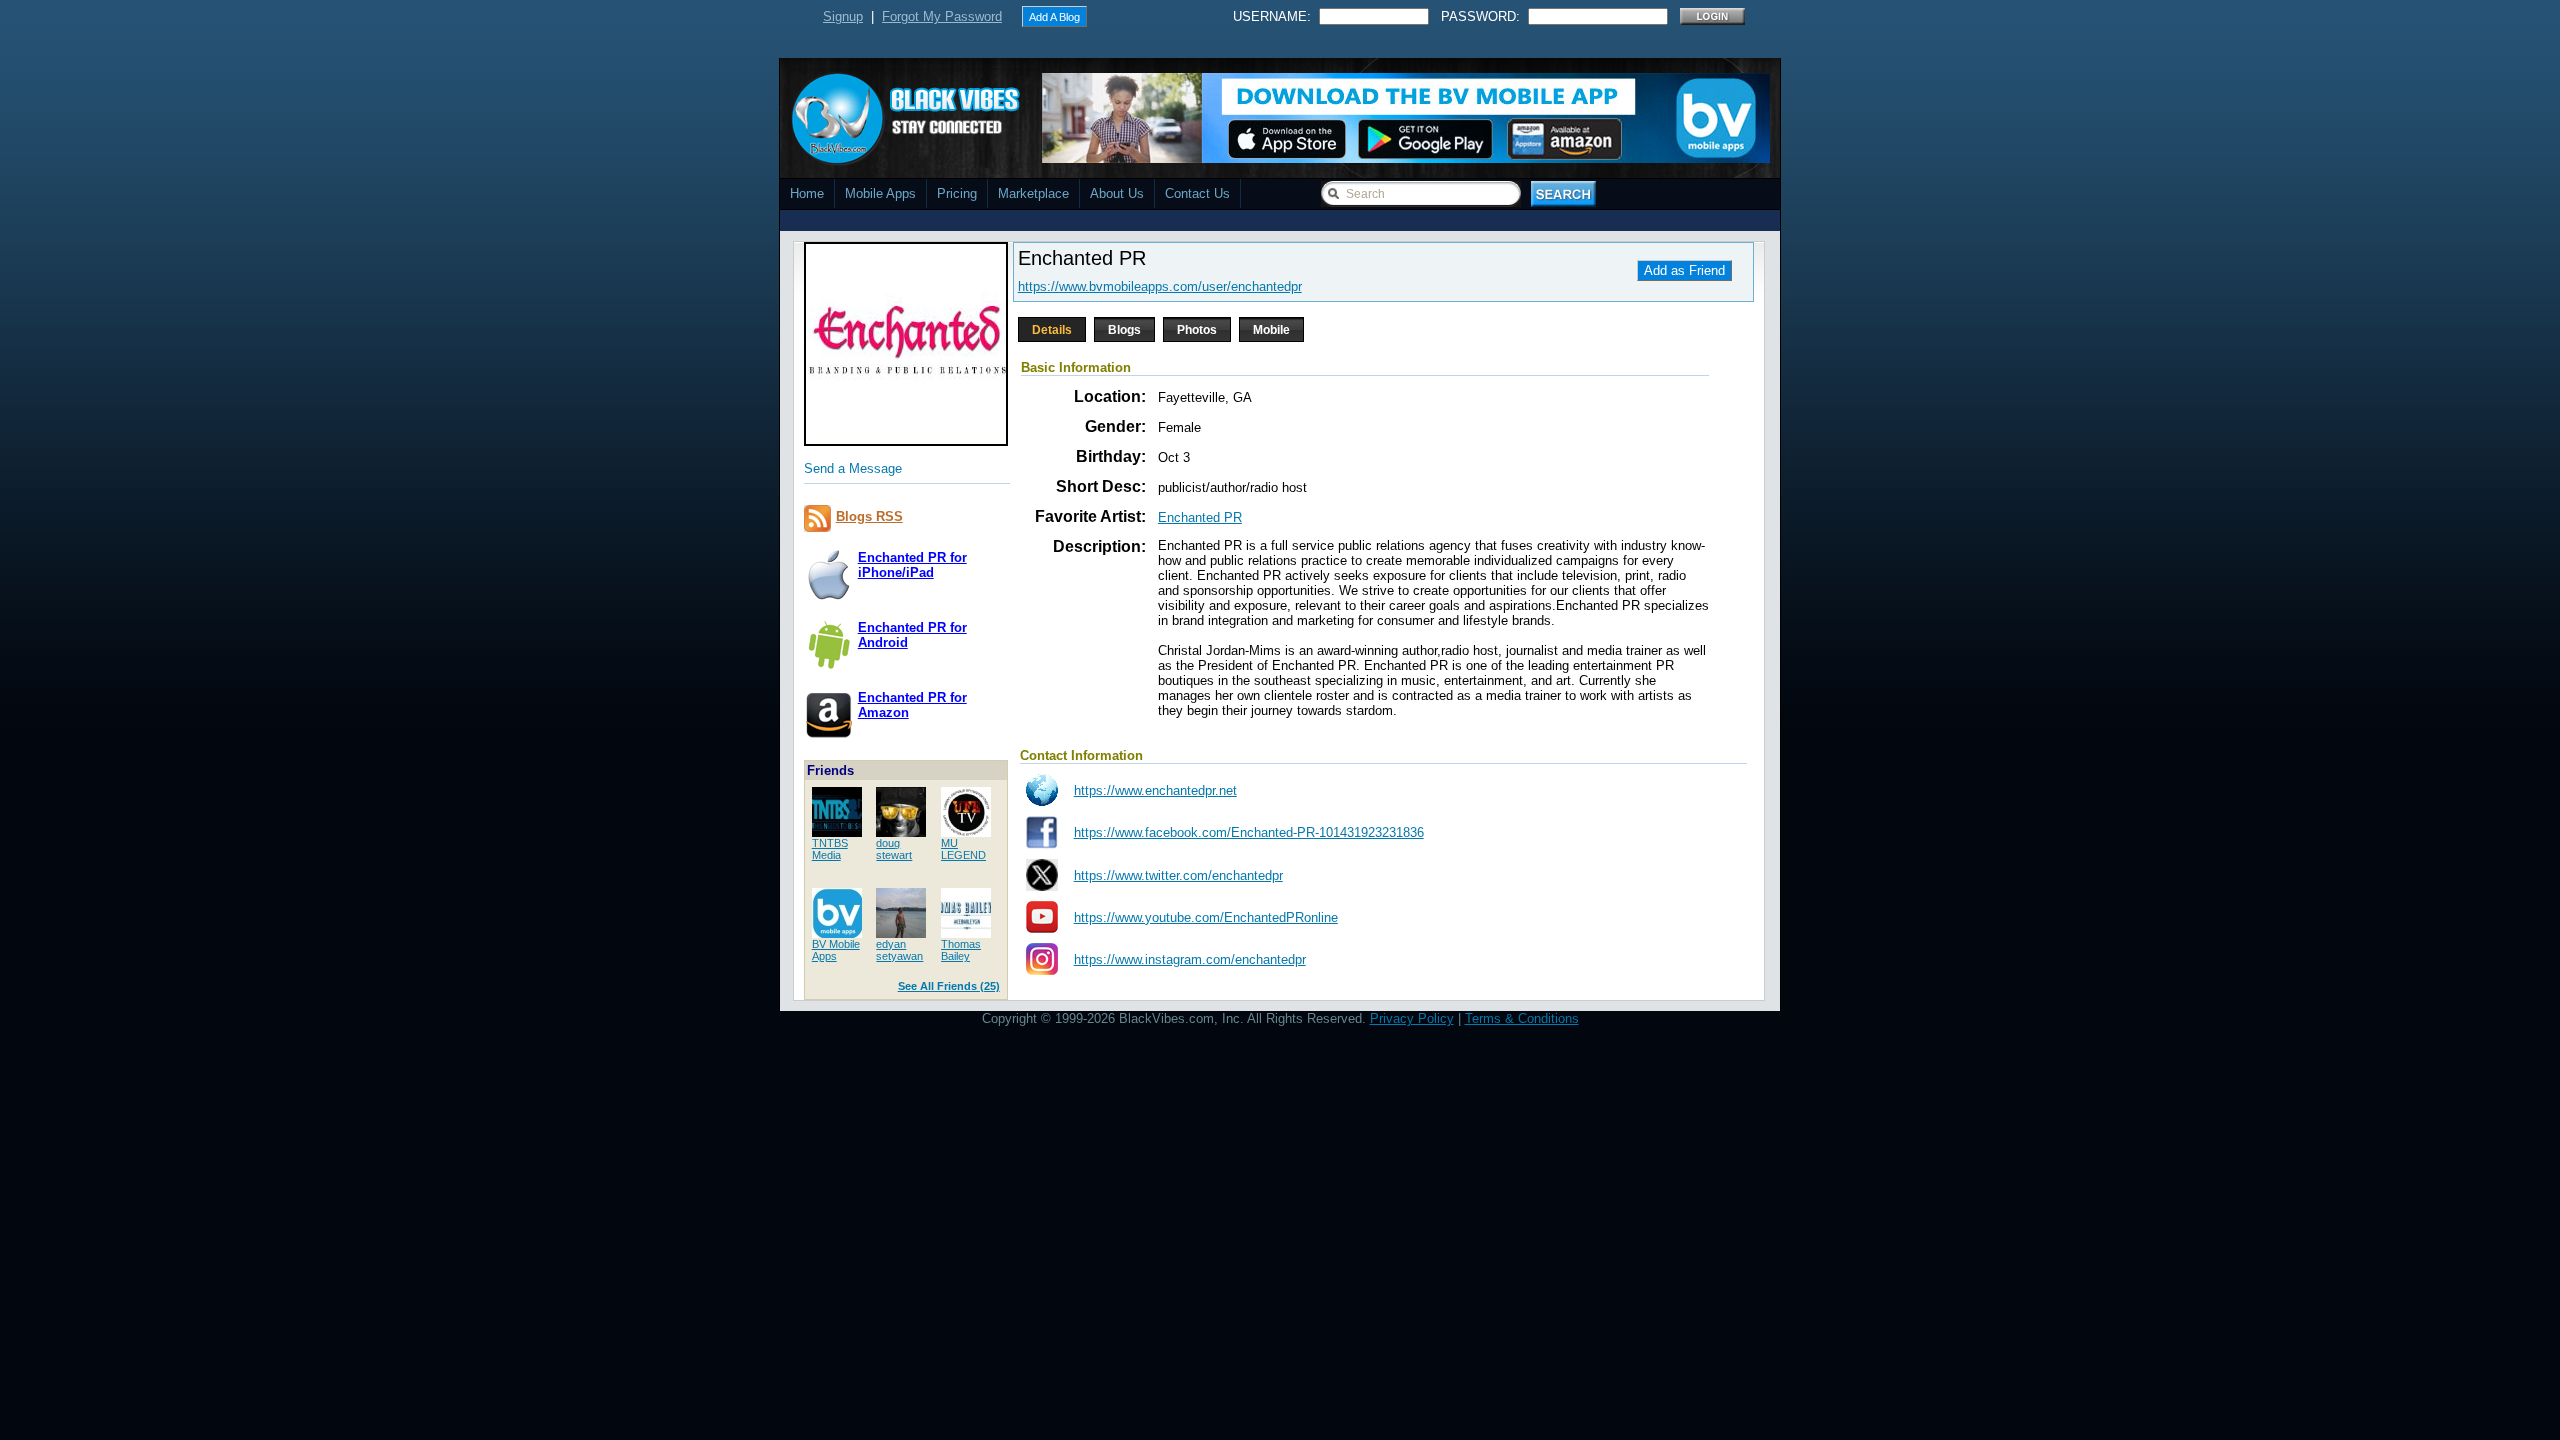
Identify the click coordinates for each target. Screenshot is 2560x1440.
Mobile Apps (880, 193)
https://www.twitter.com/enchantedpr (1178, 875)
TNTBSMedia (830, 849)
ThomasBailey (961, 950)
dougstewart (894, 849)
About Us (1117, 193)
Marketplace (1033, 193)
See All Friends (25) (949, 986)
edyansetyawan (899, 950)
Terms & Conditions (1522, 1018)
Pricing (957, 193)
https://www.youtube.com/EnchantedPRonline (1206, 917)
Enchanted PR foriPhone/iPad (912, 565)
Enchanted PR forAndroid (912, 635)
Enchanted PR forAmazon (912, 705)
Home (807, 193)
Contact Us (1197, 193)
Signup (843, 16)
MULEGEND (963, 849)
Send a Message (853, 468)
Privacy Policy (1412, 1018)
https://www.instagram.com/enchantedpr (1190, 959)
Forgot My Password (942, 16)
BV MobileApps (836, 950)
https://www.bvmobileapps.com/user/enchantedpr (1160, 286)
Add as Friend (1684, 270)
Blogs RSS (869, 516)
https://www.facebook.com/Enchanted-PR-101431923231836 (1249, 832)
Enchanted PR (1200, 517)
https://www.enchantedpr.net (1155, 790)
